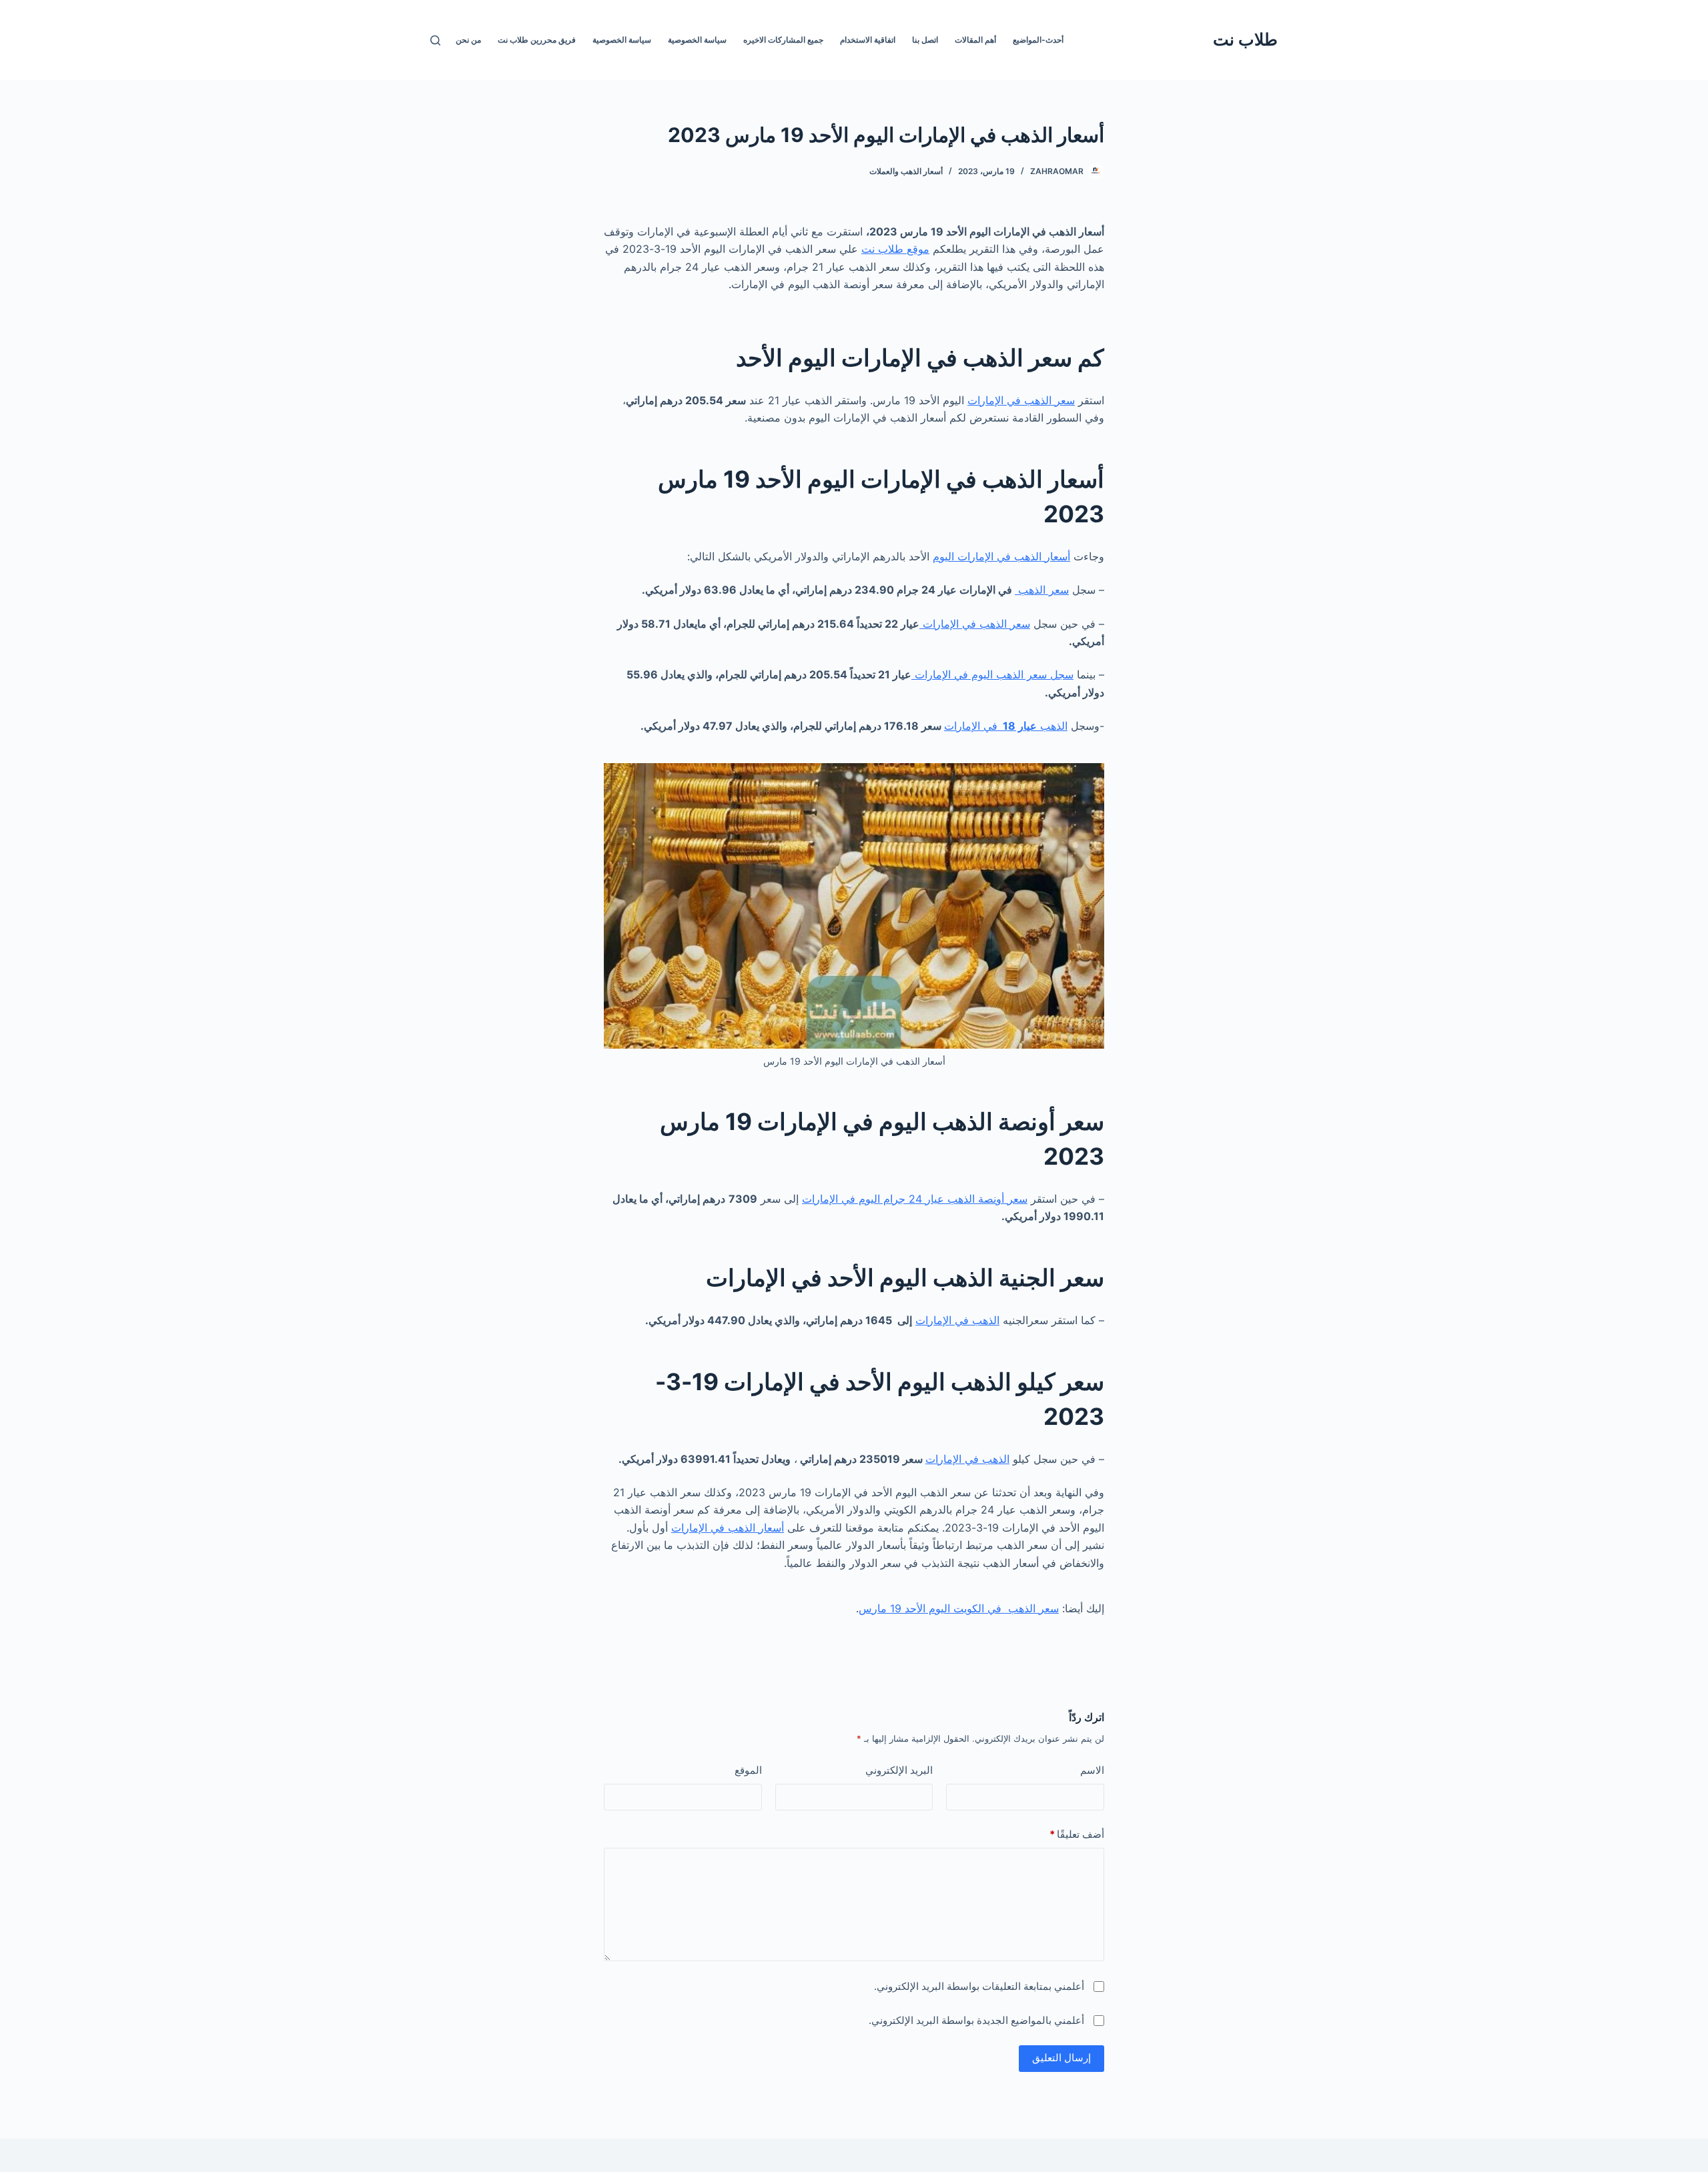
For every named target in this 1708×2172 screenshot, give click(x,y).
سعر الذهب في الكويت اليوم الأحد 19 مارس (959, 1608)
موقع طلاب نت (895, 249)
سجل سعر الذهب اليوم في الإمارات (992, 674)
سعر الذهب (1042, 590)
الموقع (748, 1770)
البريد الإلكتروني (899, 1770)
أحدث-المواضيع (1038, 40)
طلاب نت (1245, 39)
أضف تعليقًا (1077, 1834)
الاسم (1092, 1770)
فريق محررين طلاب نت (537, 40)
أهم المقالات (975, 40)
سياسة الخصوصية (697, 40)
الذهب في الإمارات (1006, 726)
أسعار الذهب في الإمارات (728, 1528)
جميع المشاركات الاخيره (783, 40)
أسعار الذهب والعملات (906, 171)
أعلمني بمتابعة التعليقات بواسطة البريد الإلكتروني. (979, 1986)
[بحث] (435, 40)
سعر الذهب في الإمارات (1021, 400)
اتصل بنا (925, 40)
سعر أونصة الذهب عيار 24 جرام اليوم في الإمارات (915, 1199)
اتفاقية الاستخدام (868, 40)
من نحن (468, 40)
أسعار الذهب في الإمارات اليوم (1001, 556)
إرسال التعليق (1061, 2058)
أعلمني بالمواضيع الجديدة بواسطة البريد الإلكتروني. (976, 2020)
